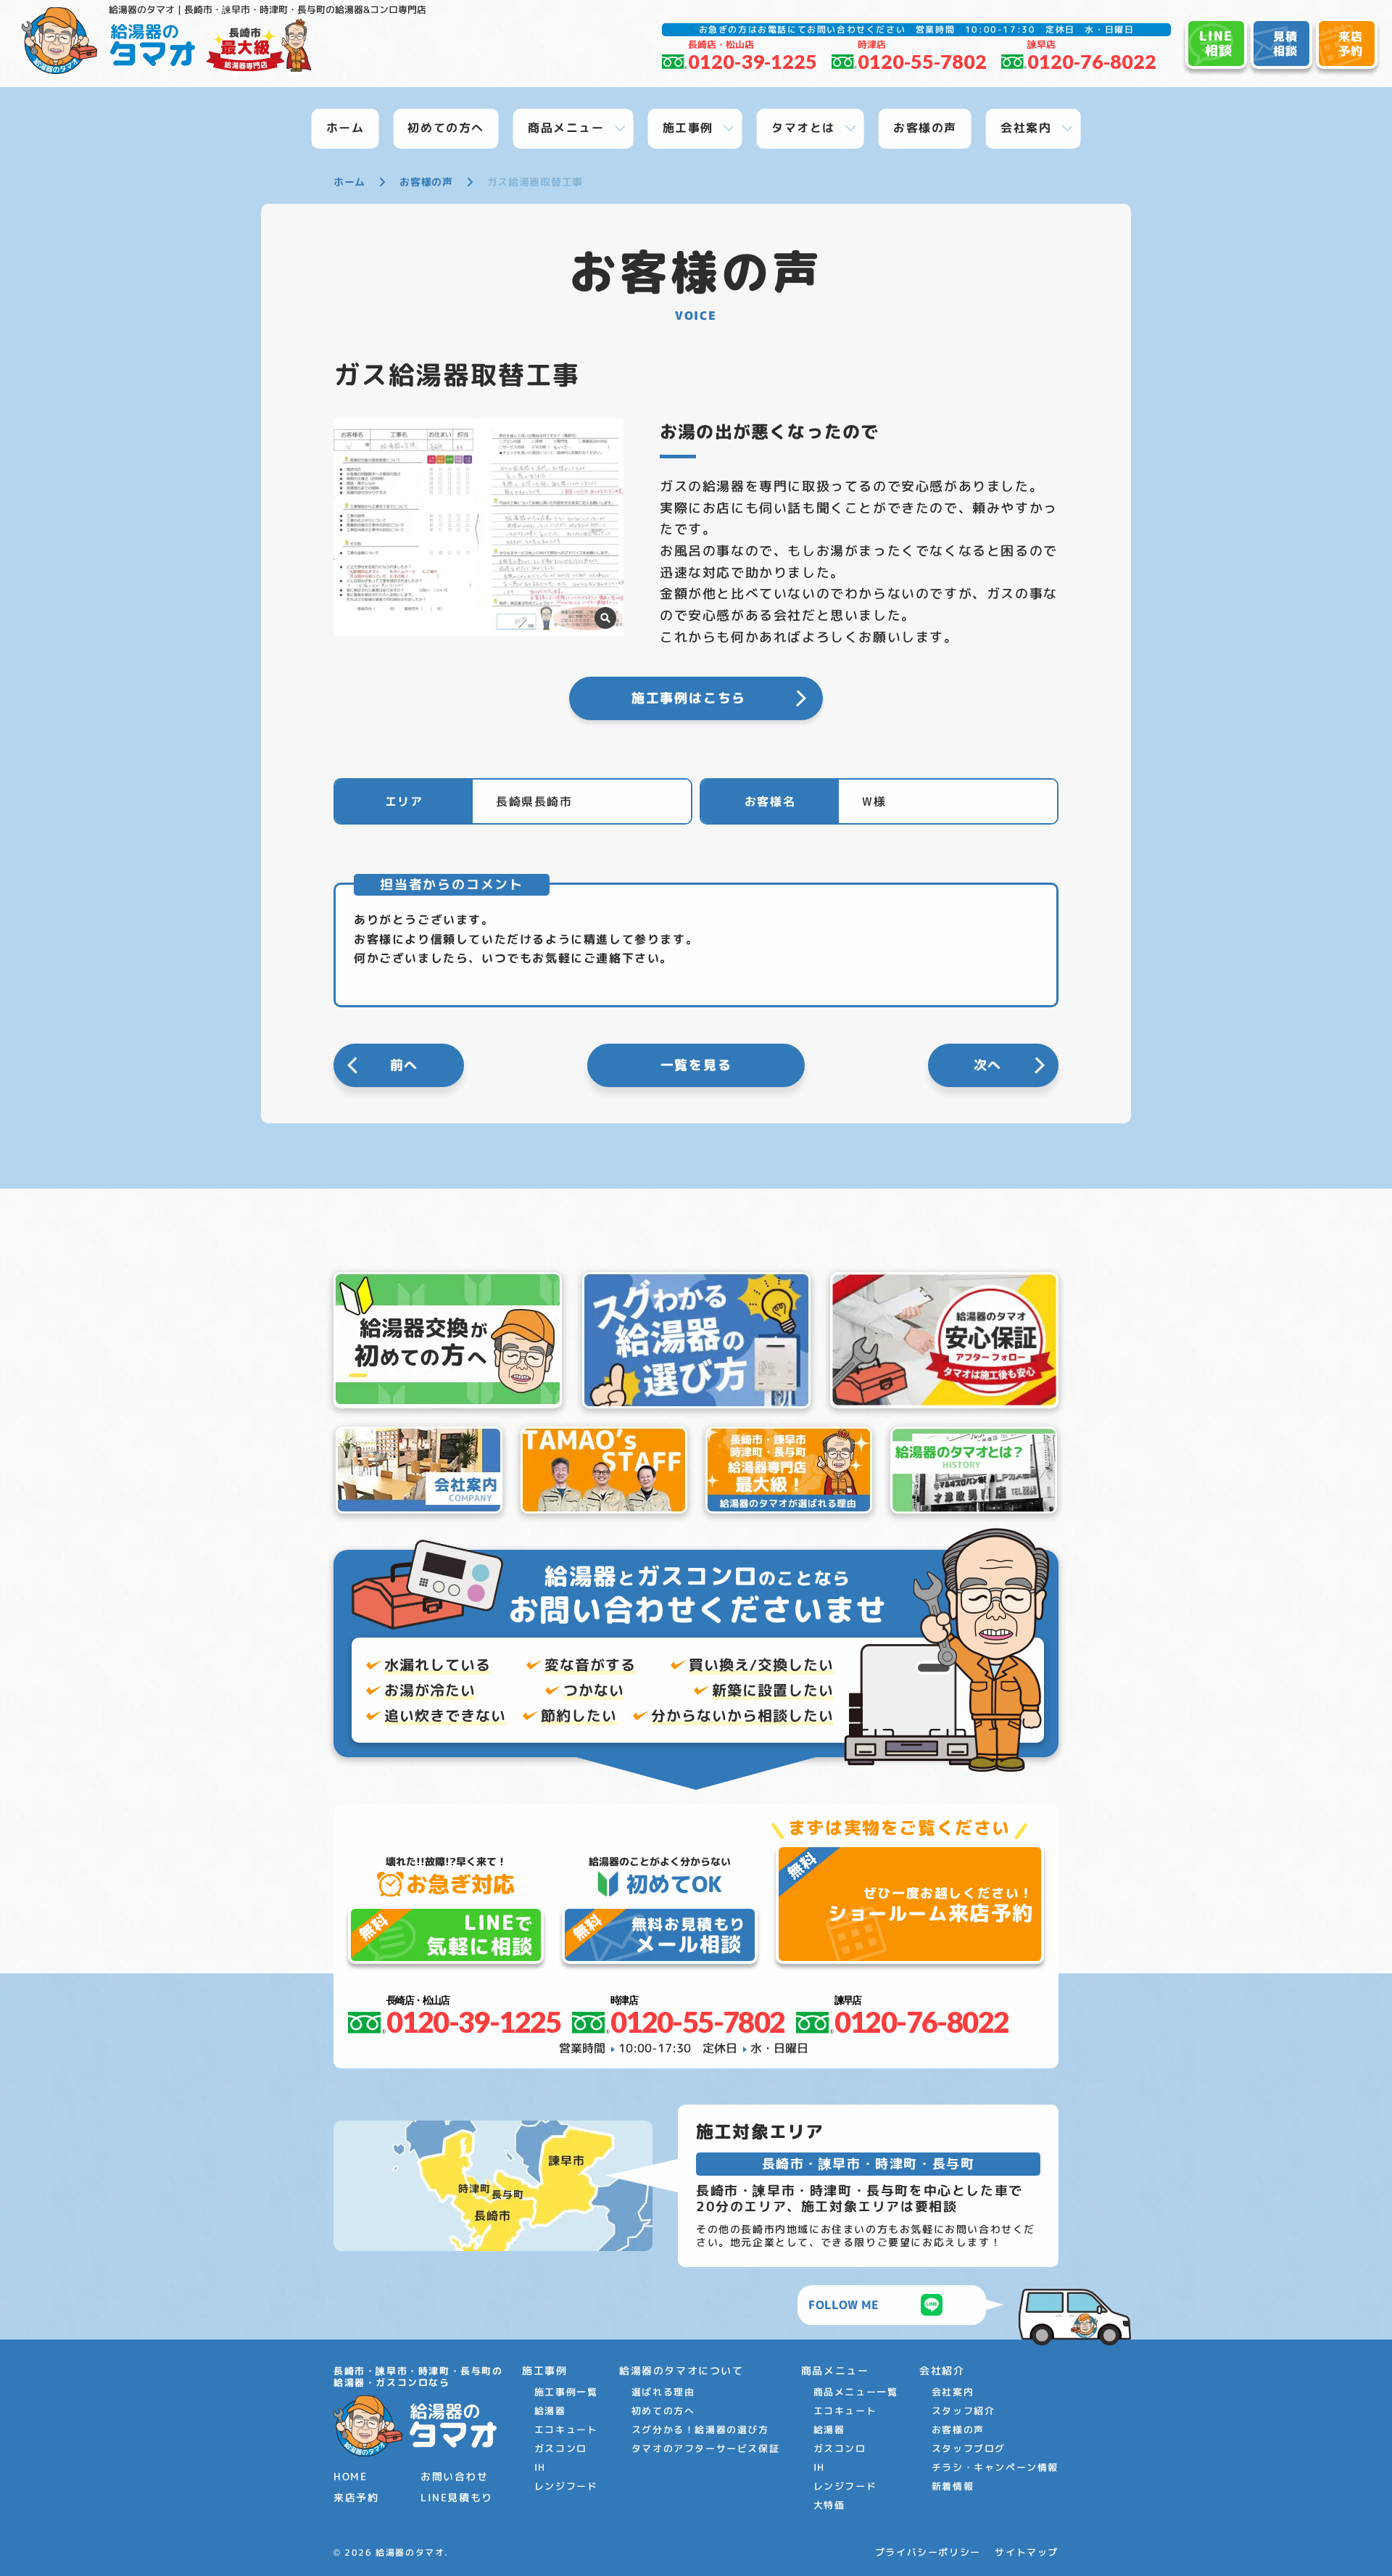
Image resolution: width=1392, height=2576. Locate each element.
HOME (350, 2476)
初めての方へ (663, 2411)
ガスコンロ (561, 2448)
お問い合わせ (455, 2476)
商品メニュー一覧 (856, 2392)
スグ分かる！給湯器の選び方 (700, 2430)
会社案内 (953, 2392)
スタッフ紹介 (964, 2411)
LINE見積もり (457, 2497)
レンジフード (566, 2486)
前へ (405, 1065)
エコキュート (566, 2430)
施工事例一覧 (566, 2392)
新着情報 (953, 2486)
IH (540, 2467)
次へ (988, 1065)
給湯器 (550, 2411)
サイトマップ (1027, 2552)
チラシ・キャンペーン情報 (995, 2467)
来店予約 (356, 2497)
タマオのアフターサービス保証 (705, 2448)
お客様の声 (958, 2430)
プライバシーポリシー (928, 2552)
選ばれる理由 (663, 2392)
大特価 (829, 2505)
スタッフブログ (969, 2448)
